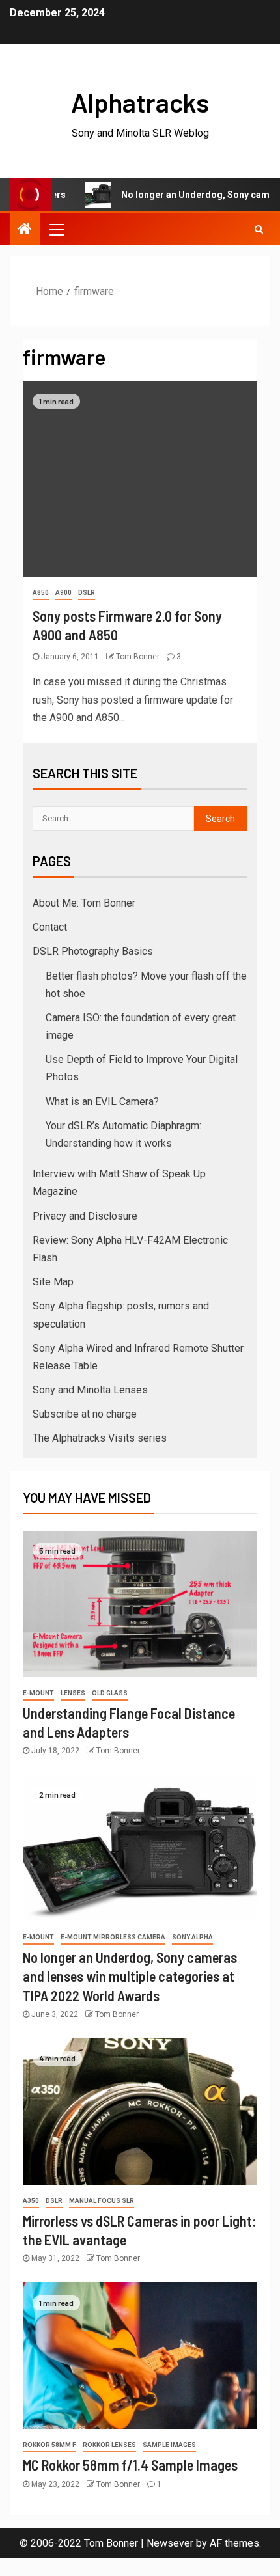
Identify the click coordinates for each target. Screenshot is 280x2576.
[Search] (259, 229)
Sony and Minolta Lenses (90, 1390)
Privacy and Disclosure (85, 1216)
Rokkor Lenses (109, 2445)
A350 (31, 2201)
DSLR (87, 593)
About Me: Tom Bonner (84, 903)
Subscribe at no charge (85, 1414)
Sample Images (169, 2445)
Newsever (170, 2543)
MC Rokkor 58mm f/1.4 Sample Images (130, 2465)
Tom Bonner (139, 657)
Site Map (53, 1282)
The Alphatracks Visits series (100, 1438)
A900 (63, 593)
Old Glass (110, 1693)
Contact (50, 927)
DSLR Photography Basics (93, 951)
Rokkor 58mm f (49, 2445)
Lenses (73, 1693)
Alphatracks (140, 102)
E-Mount (38, 1693)
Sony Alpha (192, 1937)
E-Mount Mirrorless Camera (113, 1937)
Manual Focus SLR (102, 2201)
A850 (41, 593)
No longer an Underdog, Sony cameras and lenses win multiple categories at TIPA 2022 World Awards (130, 1976)
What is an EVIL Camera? (102, 1102)
